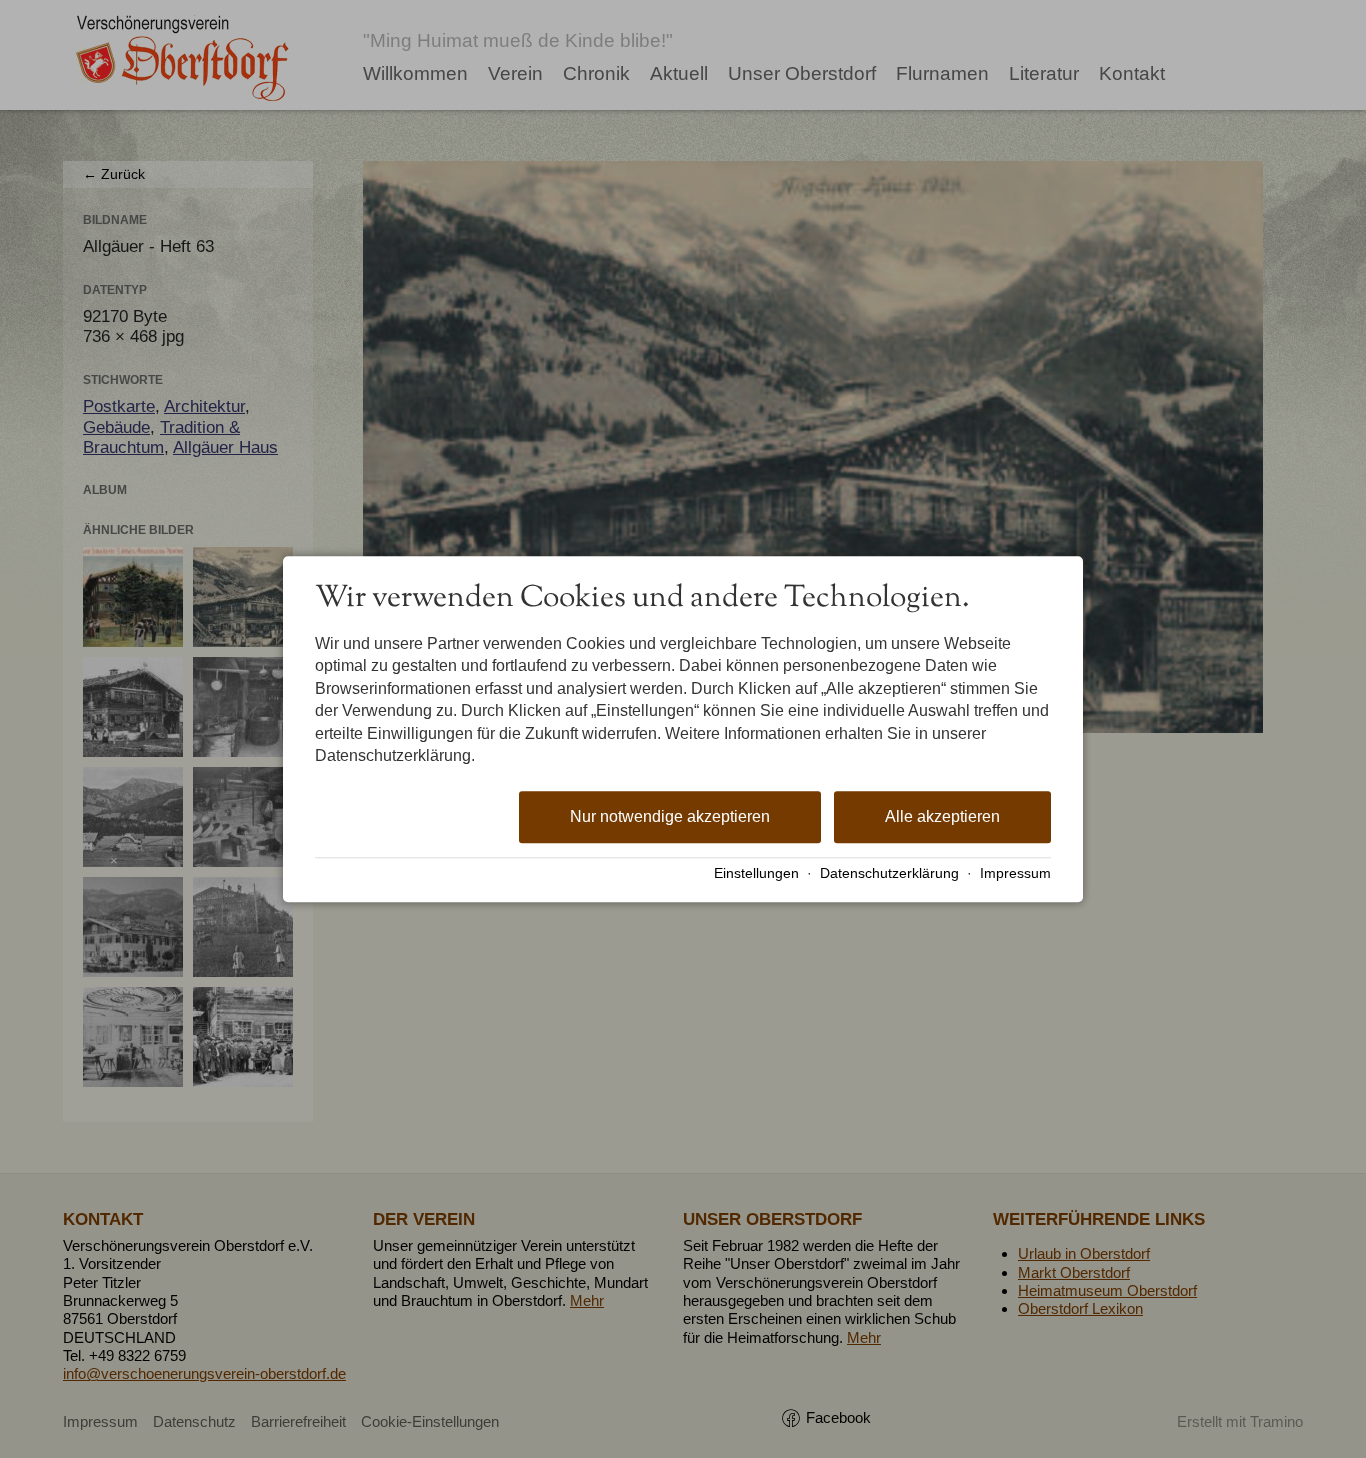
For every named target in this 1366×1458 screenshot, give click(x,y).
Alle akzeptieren (942, 817)
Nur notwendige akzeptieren (670, 817)
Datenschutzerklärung (889, 873)
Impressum (1015, 873)
